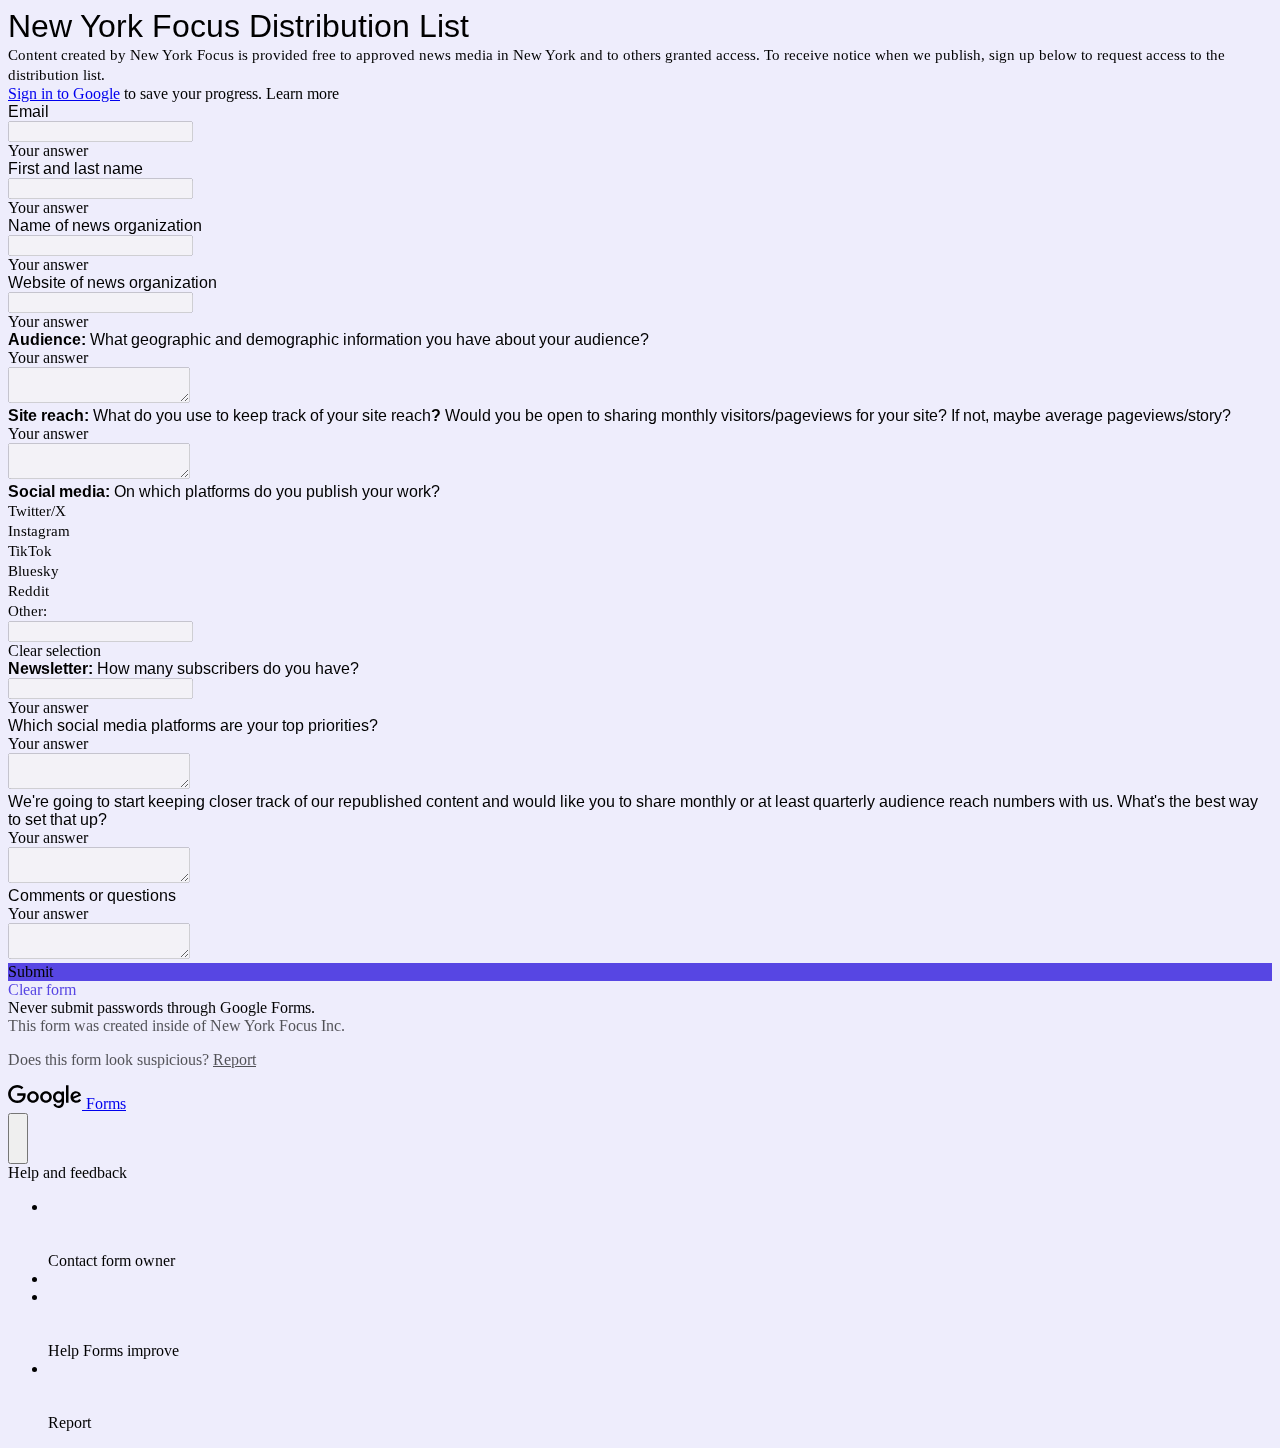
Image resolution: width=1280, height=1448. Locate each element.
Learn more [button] (302, 93)
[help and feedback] (18, 1138)
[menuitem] (660, 1234)
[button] (640, 651)
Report (234, 1059)
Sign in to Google (64, 93)
